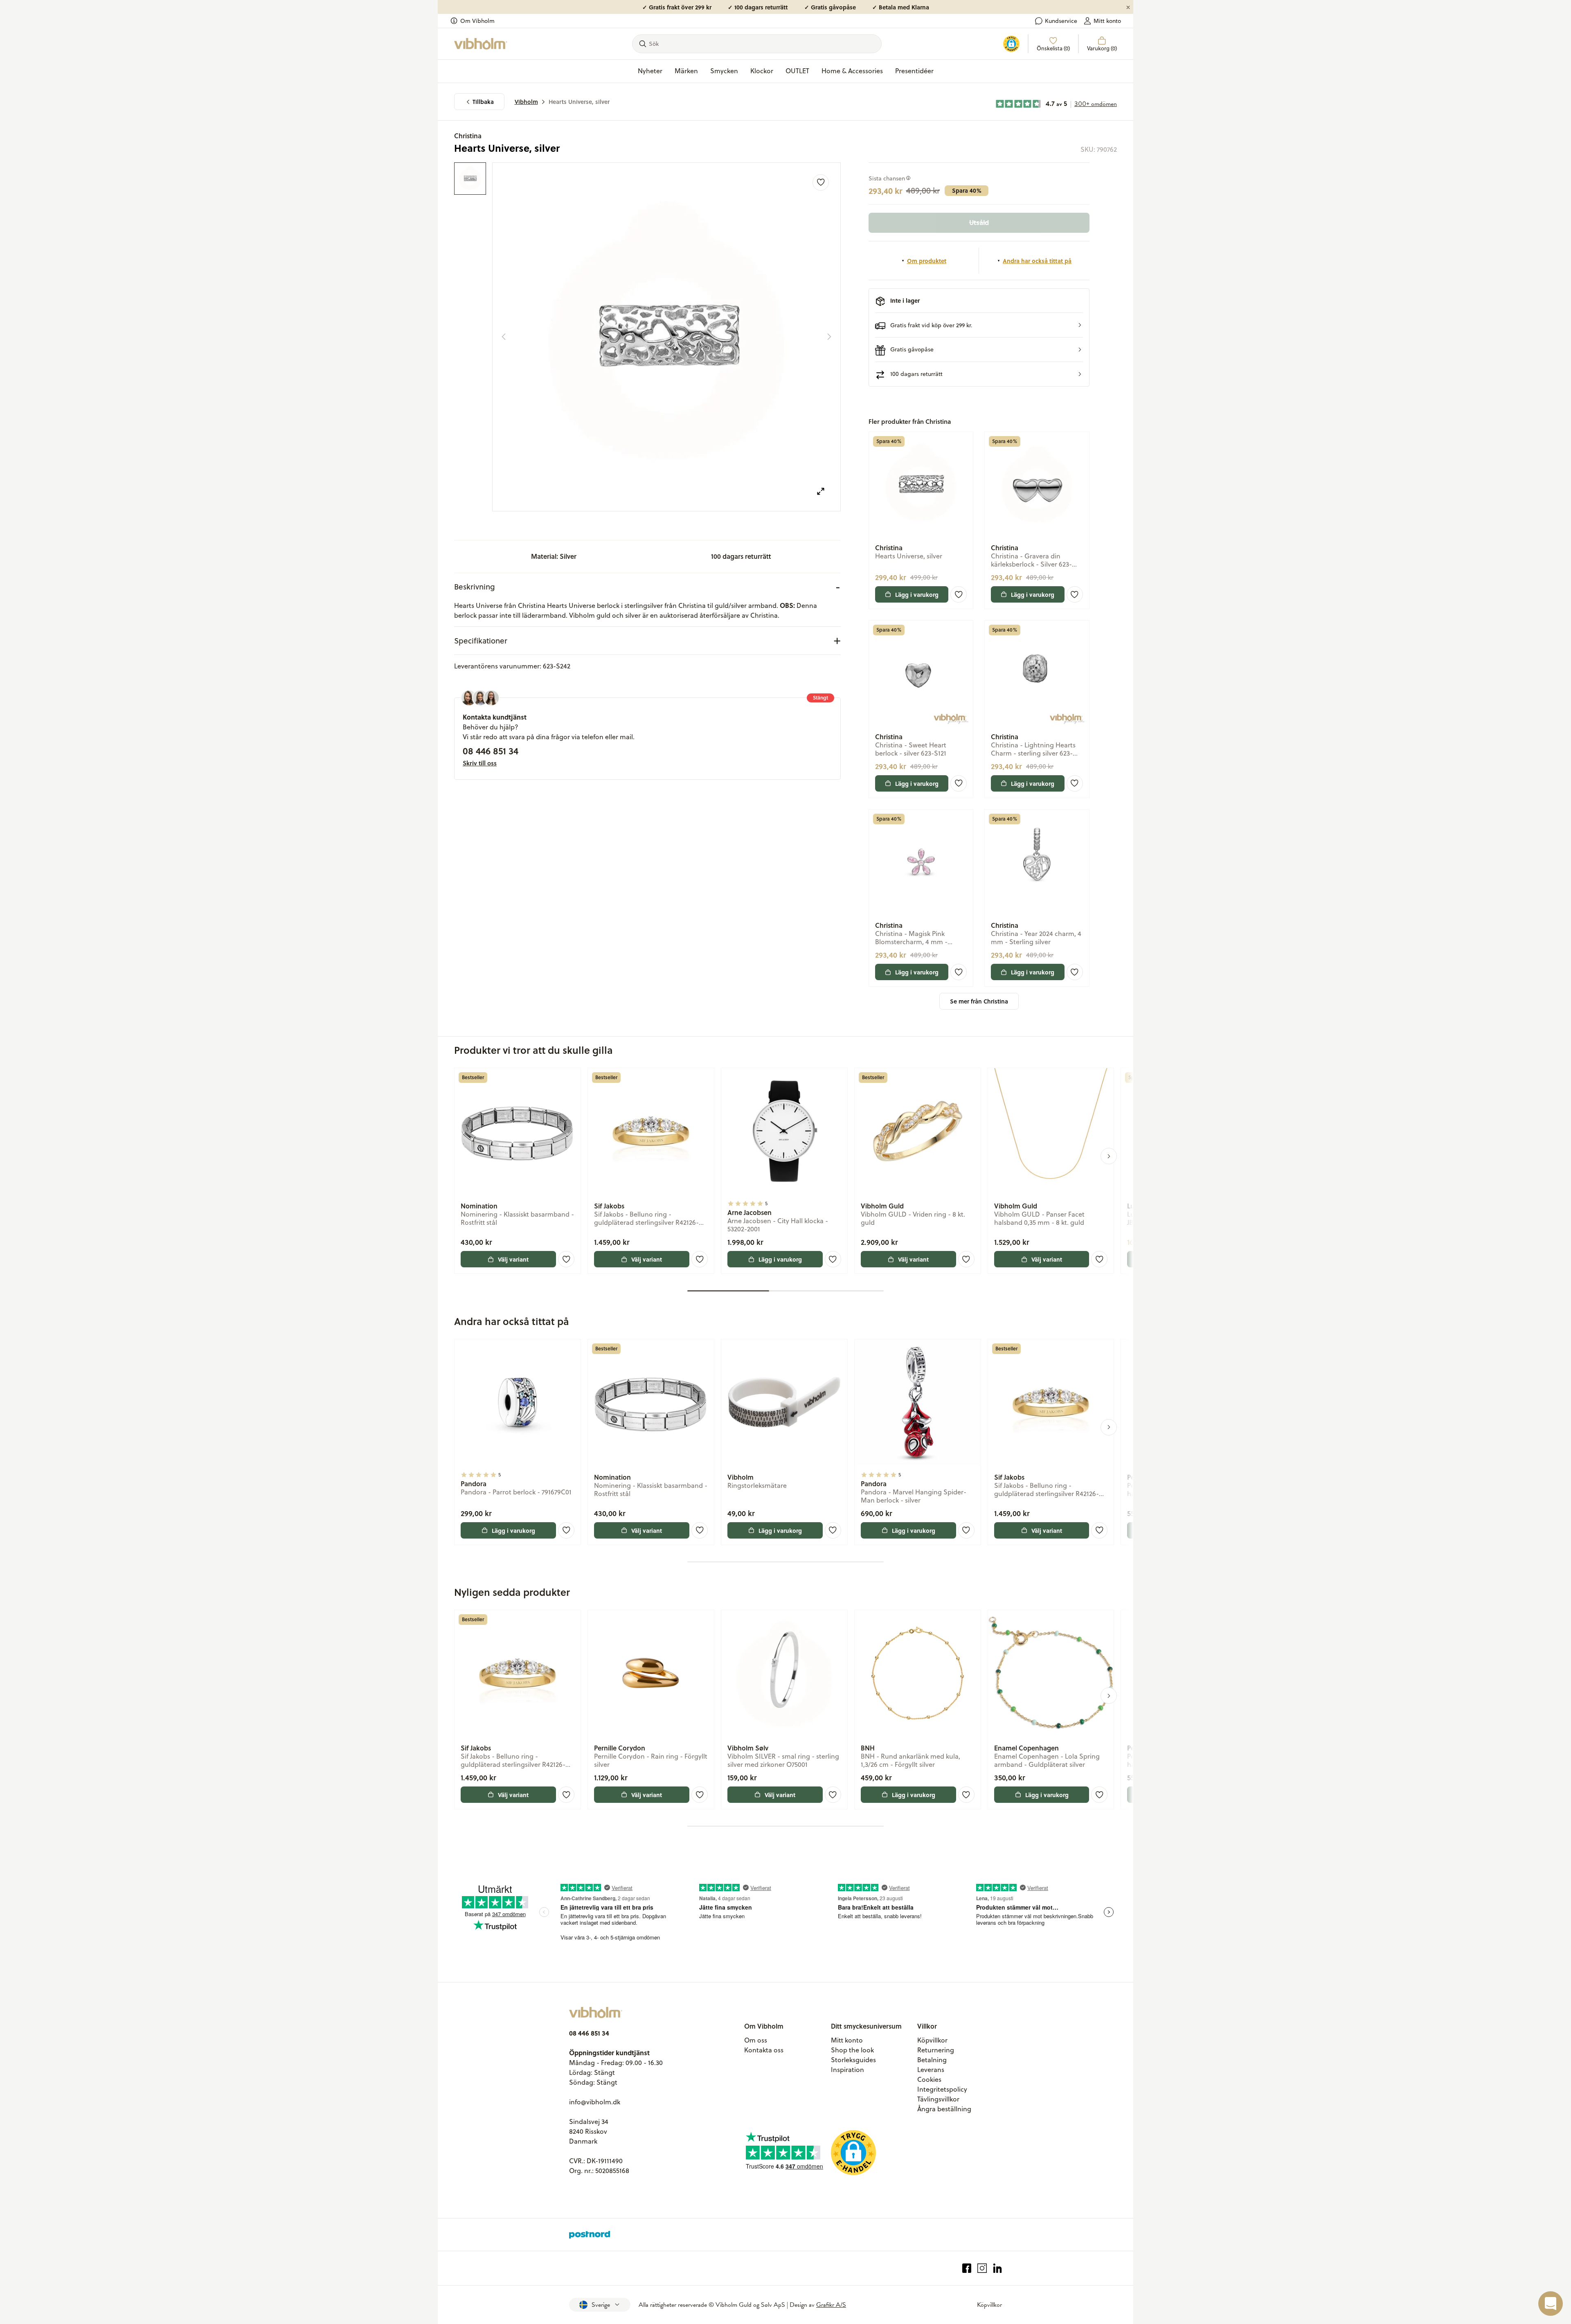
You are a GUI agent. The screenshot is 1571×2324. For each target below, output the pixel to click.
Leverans (931, 2070)
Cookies (929, 2079)
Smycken (724, 71)
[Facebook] (967, 2268)
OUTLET (797, 71)
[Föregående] (504, 337)
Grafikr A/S (831, 2305)
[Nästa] (829, 337)
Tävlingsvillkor (938, 2099)
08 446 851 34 (491, 751)
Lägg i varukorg (917, 594)
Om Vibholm (477, 21)
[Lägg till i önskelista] (821, 182)
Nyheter (650, 71)
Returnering (936, 2050)
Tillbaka (483, 102)
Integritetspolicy (942, 2089)
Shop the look (852, 2050)
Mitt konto (1107, 21)
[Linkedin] (998, 2268)
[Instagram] (982, 2268)
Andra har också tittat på (1037, 261)
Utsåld (979, 222)
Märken (686, 71)
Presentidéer (914, 71)
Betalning (932, 2060)
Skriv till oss (480, 763)
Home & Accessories (852, 71)
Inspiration (847, 2070)
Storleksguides (853, 2060)
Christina (468, 136)
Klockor (762, 71)
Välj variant (513, 1259)
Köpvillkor (932, 2040)
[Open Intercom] (1551, 2304)
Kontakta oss (764, 2050)
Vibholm (526, 102)
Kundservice (1061, 21)
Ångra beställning (944, 2109)
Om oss (756, 2040)
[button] (979, 325)
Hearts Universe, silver (579, 102)
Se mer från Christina (979, 1001)
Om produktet (927, 261)
